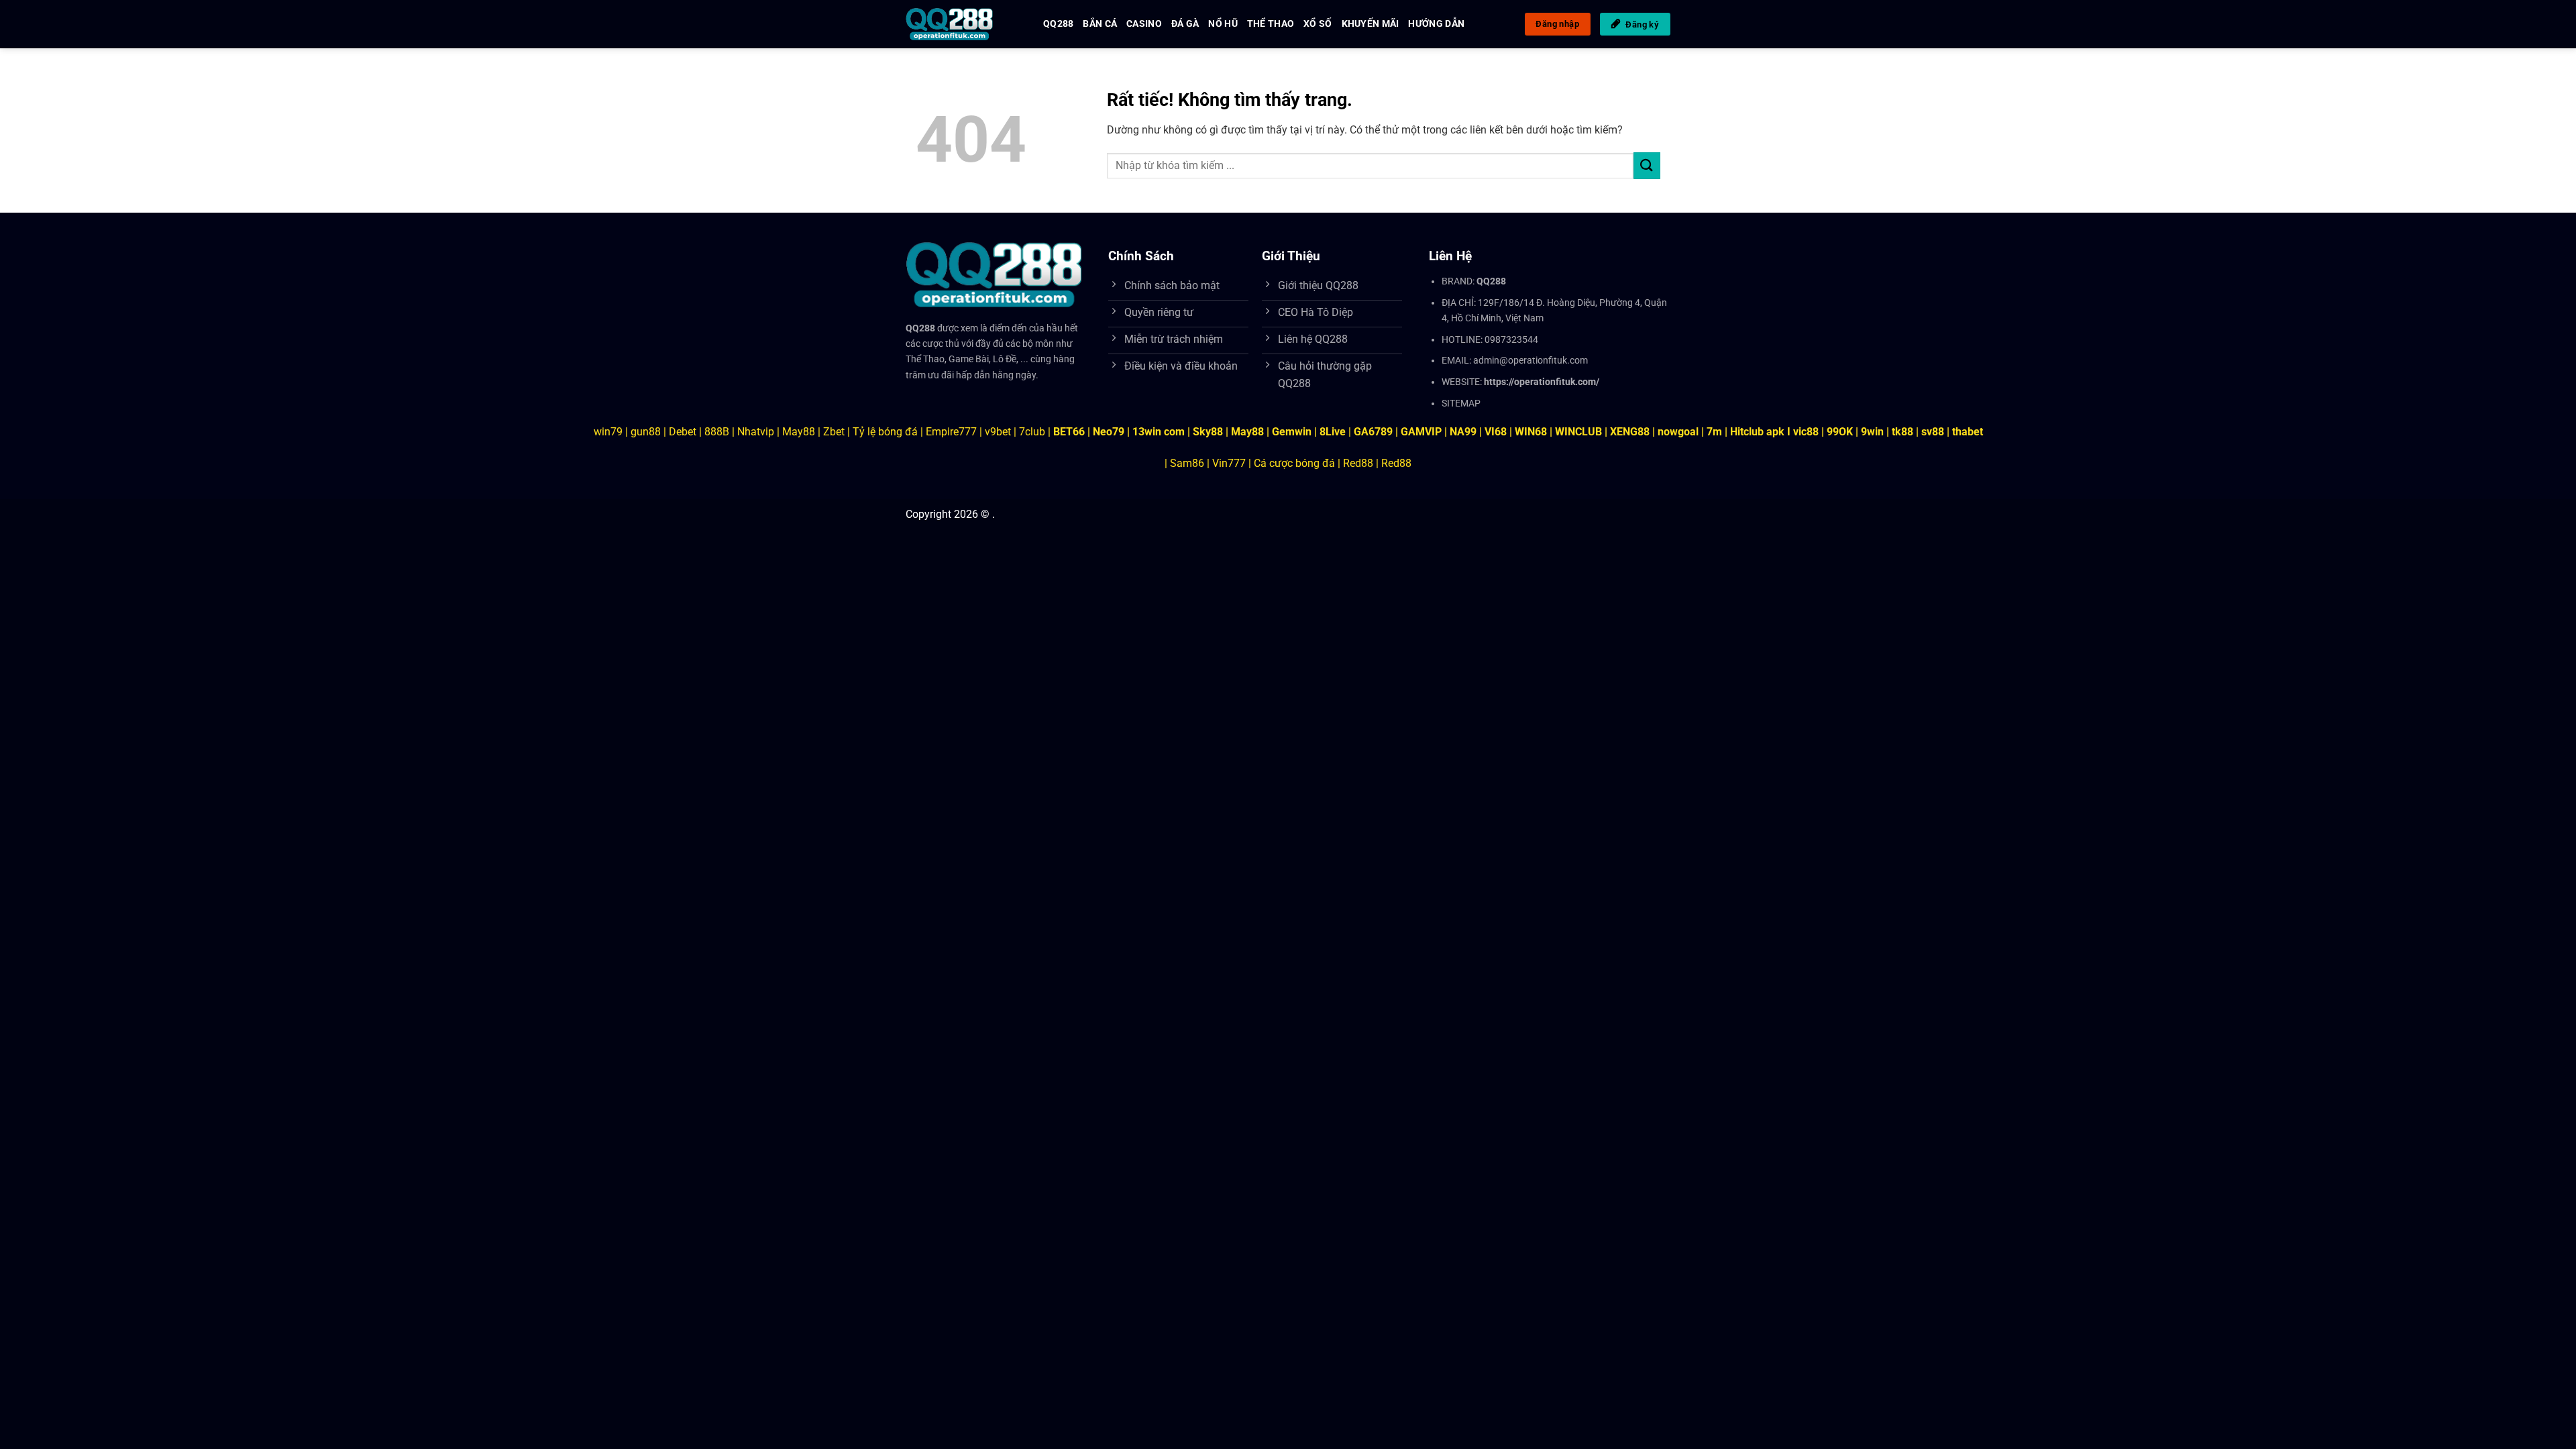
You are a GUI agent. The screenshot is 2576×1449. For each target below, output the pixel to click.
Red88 (1358, 463)
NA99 (1464, 432)
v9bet (998, 432)
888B (717, 432)
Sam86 (1187, 463)
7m (1714, 432)
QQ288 (1058, 24)
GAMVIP (1423, 432)
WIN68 (1531, 432)
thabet (1968, 432)
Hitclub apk (1757, 432)
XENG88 (1630, 432)
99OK (1840, 432)
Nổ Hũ (1223, 24)
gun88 (646, 432)
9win (1872, 432)
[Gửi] (1647, 165)
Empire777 (951, 432)
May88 (799, 432)
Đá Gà (1185, 24)
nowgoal (1678, 432)
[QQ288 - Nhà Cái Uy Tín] (964, 24)
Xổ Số (1318, 24)
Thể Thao (1271, 24)
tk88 (1902, 432)
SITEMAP (1461, 404)
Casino (1144, 24)
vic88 (1806, 432)
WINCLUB (1580, 432)
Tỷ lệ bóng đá (885, 432)
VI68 (1497, 432)
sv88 (1933, 432)
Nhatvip (756, 432)
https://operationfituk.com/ (1542, 382)
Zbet (834, 432)
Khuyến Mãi (1371, 24)
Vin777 (1229, 463)
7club (1032, 432)
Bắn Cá (1100, 24)
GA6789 (1373, 432)
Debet (683, 432)
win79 (608, 432)
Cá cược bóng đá (1294, 463)
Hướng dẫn (1436, 24)
